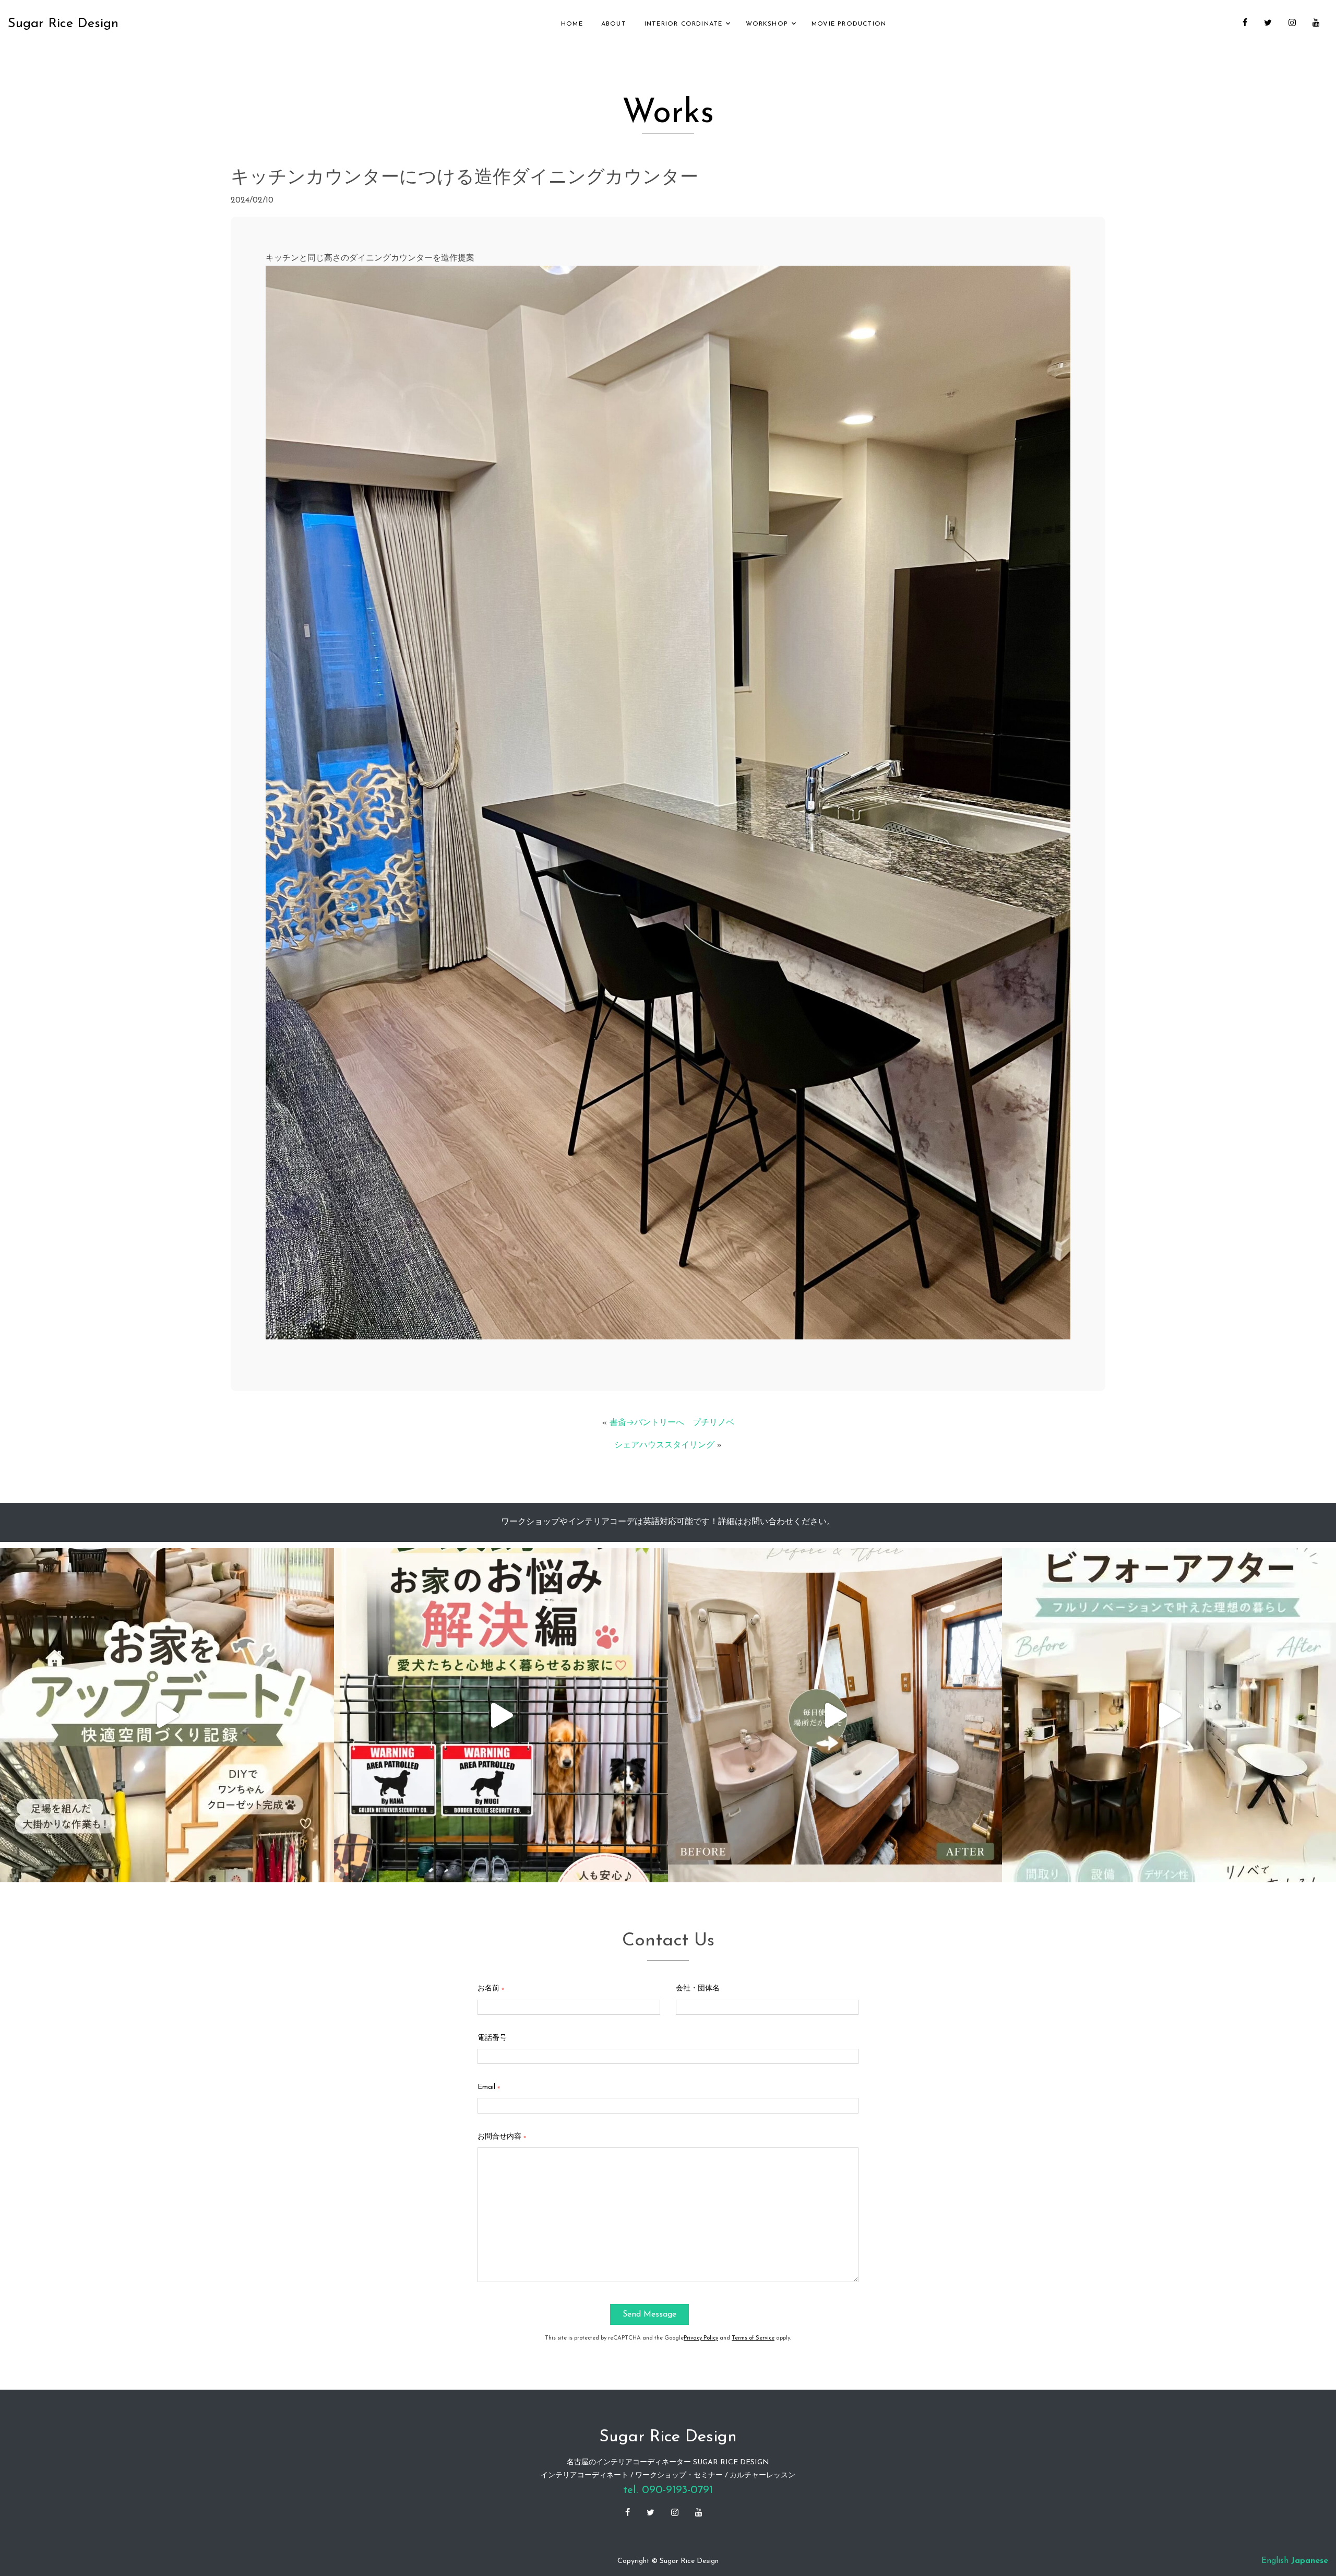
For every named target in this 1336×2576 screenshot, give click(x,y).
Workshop (767, 24)
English (1275, 2561)
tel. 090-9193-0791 (668, 2490)
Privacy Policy (701, 2338)
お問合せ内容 (502, 2137)
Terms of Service (753, 2338)
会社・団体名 (698, 1989)
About (614, 24)
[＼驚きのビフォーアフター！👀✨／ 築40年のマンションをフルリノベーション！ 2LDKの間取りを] (1169, 1715)
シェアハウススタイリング (664, 1445)
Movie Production (849, 24)
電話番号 (492, 2038)
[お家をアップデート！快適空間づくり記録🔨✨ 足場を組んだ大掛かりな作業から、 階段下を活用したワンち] (167, 1715)
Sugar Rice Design (63, 24)
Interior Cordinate (684, 24)
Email (489, 2087)
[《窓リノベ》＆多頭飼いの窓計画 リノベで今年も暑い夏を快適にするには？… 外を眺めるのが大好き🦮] (501, 1715)
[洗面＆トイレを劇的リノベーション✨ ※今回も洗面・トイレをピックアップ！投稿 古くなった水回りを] (835, 1715)
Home (572, 24)
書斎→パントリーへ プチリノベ (672, 1423)
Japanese (1310, 2561)
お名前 (491, 1989)
